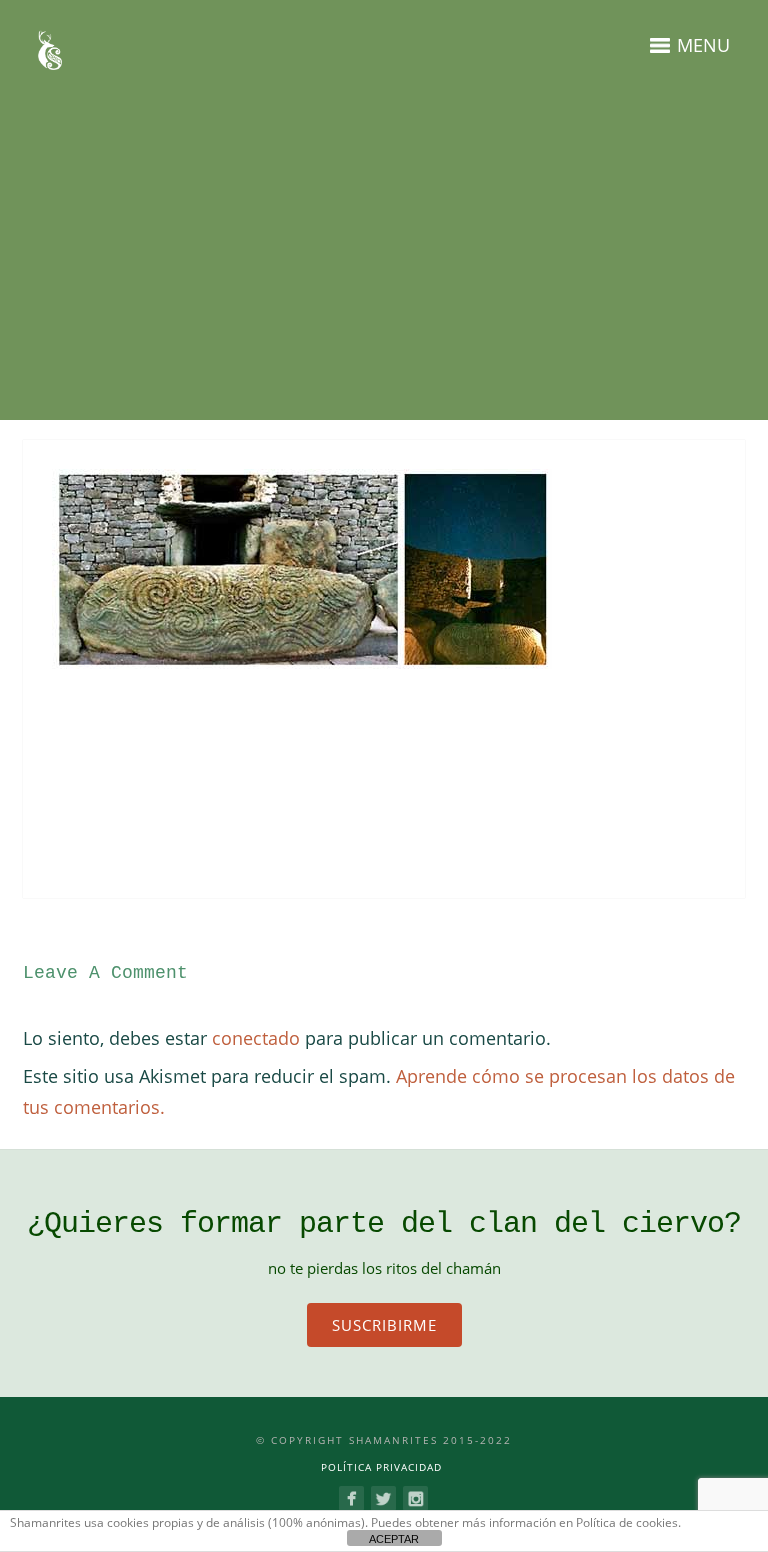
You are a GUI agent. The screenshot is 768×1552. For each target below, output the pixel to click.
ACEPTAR (394, 1539)
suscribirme (384, 1325)
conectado (256, 1038)
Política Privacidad (381, 1467)
